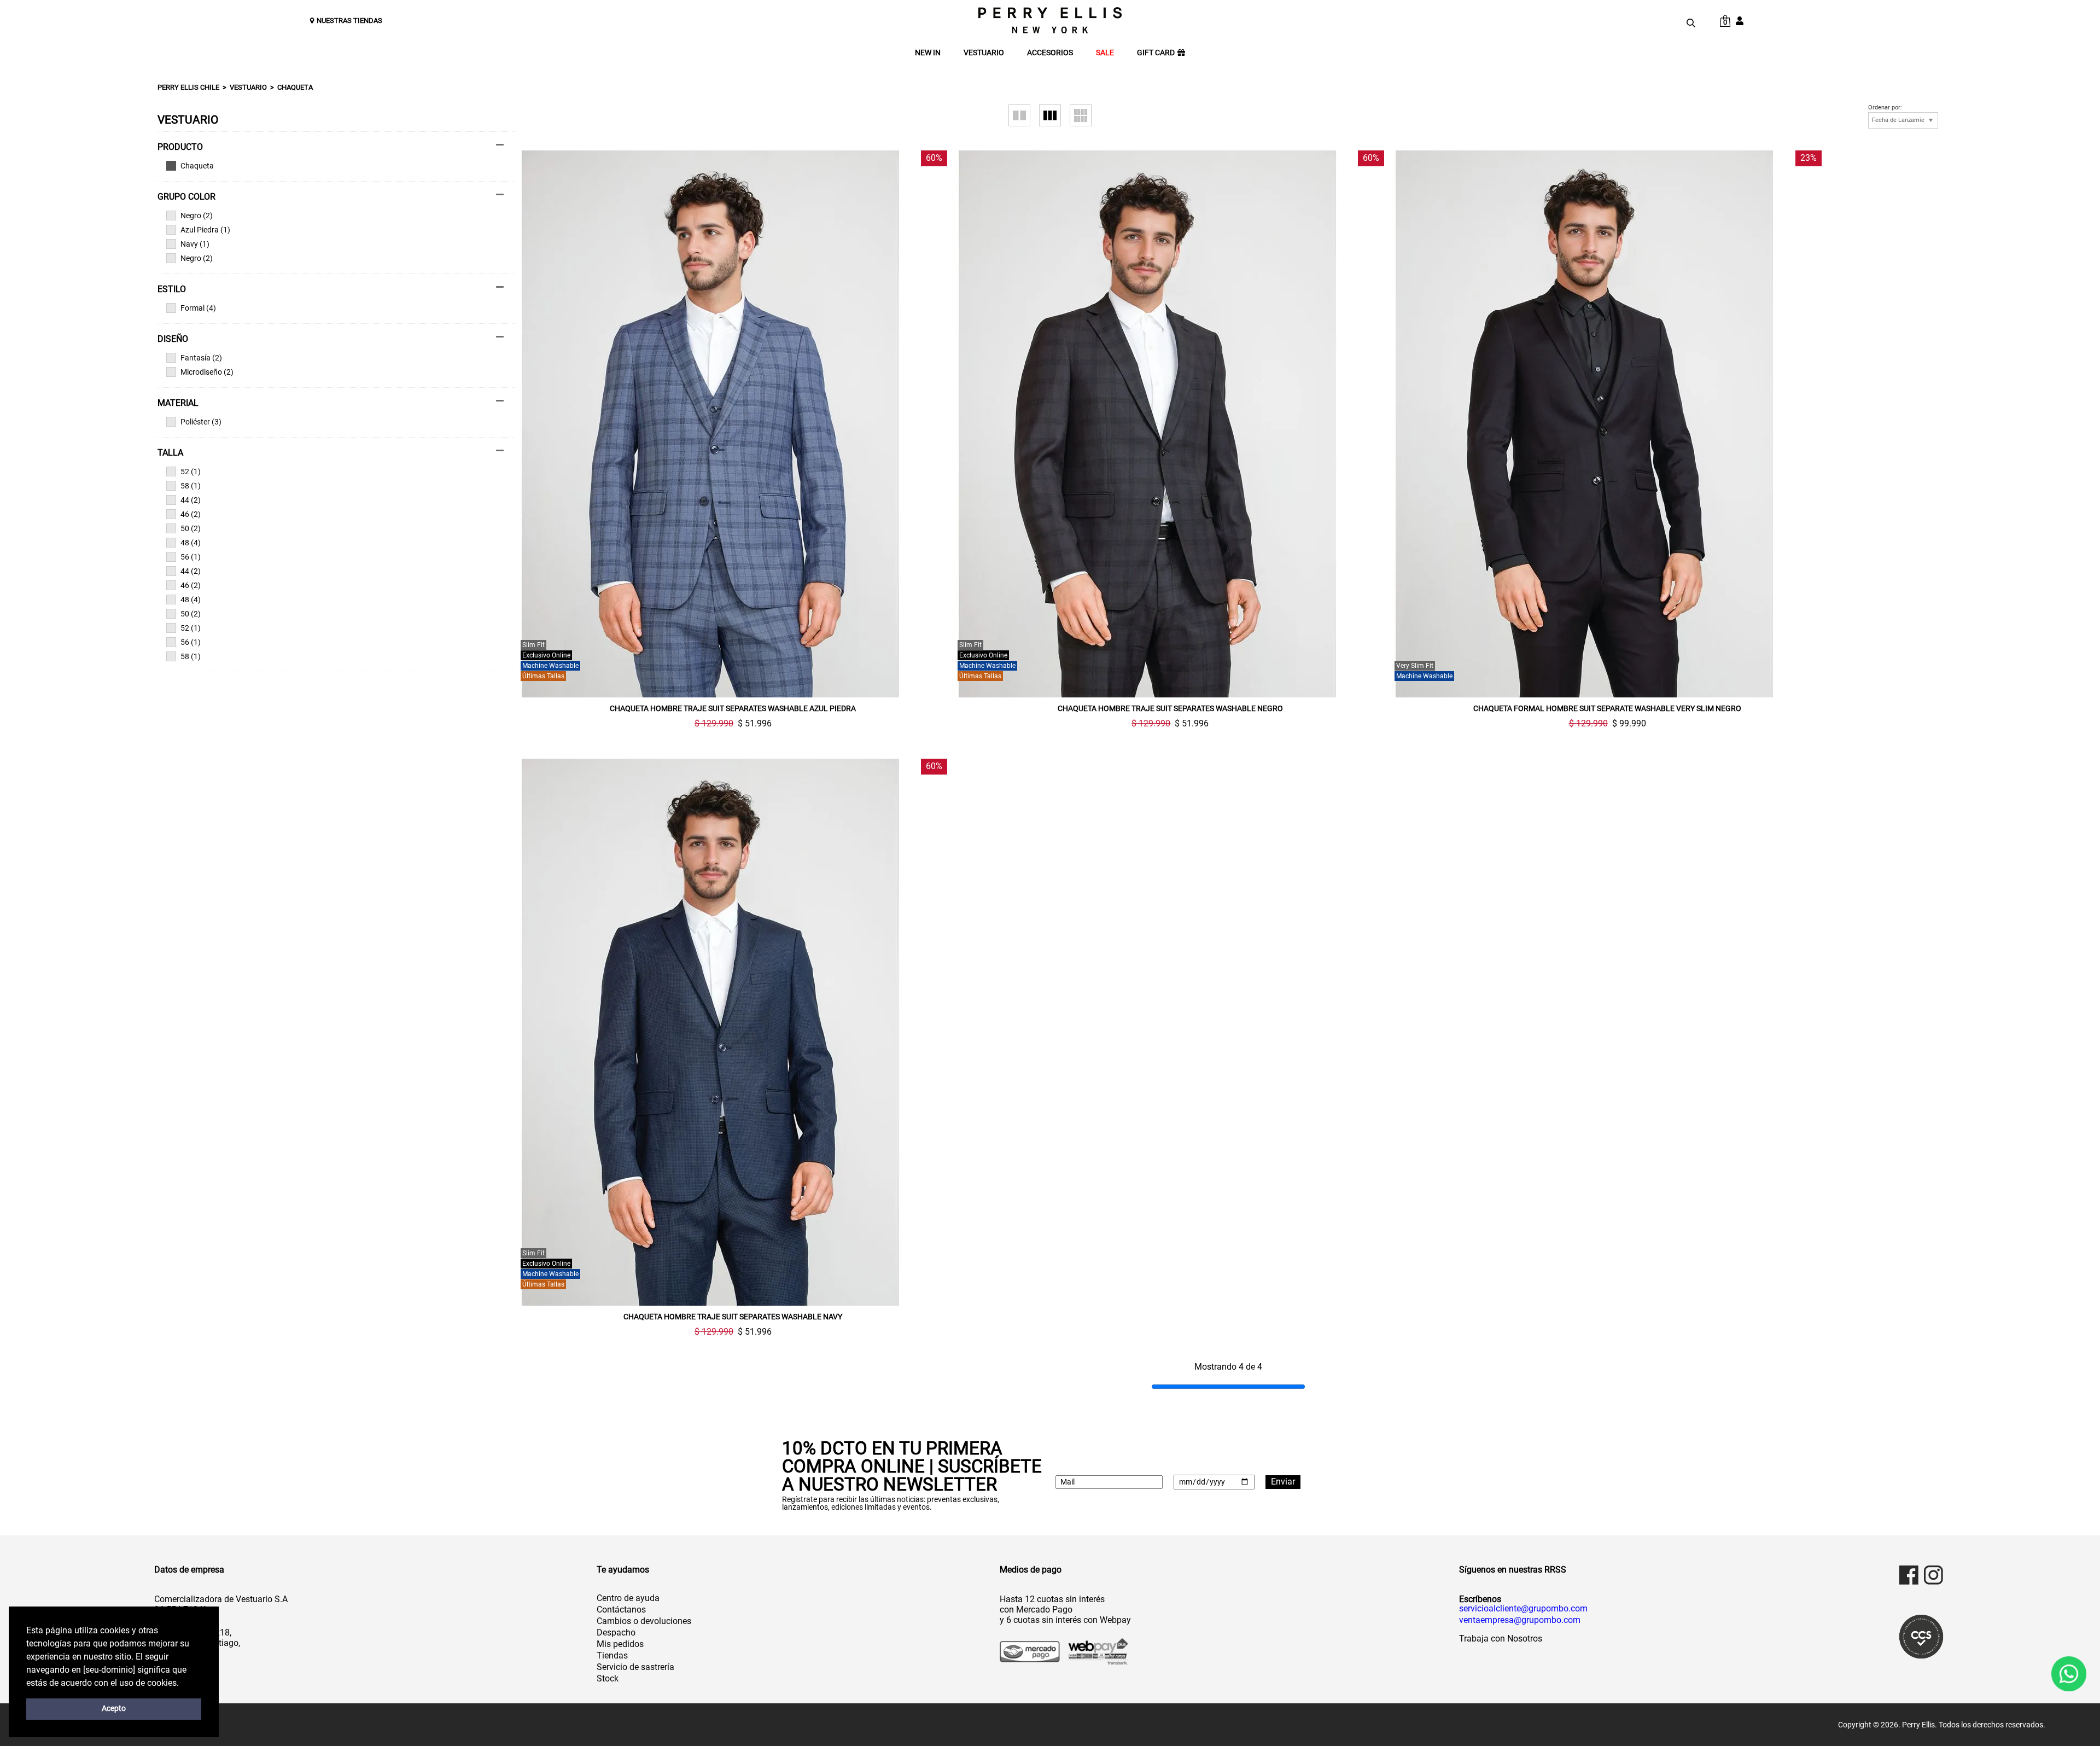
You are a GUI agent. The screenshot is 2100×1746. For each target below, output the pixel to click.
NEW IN (928, 53)
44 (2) (191, 500)
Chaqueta (295, 87)
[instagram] (1933, 1575)
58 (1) (191, 486)
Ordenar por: (1885, 108)
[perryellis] (1050, 20)
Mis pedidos (620, 1644)
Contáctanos (621, 1610)
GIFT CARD (1156, 53)
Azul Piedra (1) (205, 230)
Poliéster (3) (201, 422)
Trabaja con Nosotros (1501, 1639)
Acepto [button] (114, 1709)
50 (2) (191, 528)
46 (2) (191, 514)
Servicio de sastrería (635, 1667)
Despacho (616, 1632)
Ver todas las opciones (331, 166)
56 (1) (191, 557)
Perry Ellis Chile (188, 87)
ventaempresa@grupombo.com (1520, 1620)
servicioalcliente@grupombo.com (1523, 1609)
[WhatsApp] (2069, 1674)
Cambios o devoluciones (644, 1621)
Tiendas (612, 1655)
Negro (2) (197, 216)
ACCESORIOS (1050, 53)
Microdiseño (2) (207, 372)
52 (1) (191, 472)
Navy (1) (195, 244)
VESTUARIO (984, 53)
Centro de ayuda (628, 1598)
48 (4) (191, 543)
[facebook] (1909, 1575)
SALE (1105, 53)
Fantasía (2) (201, 358)
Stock (608, 1678)
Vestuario (248, 87)
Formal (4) (198, 308)
